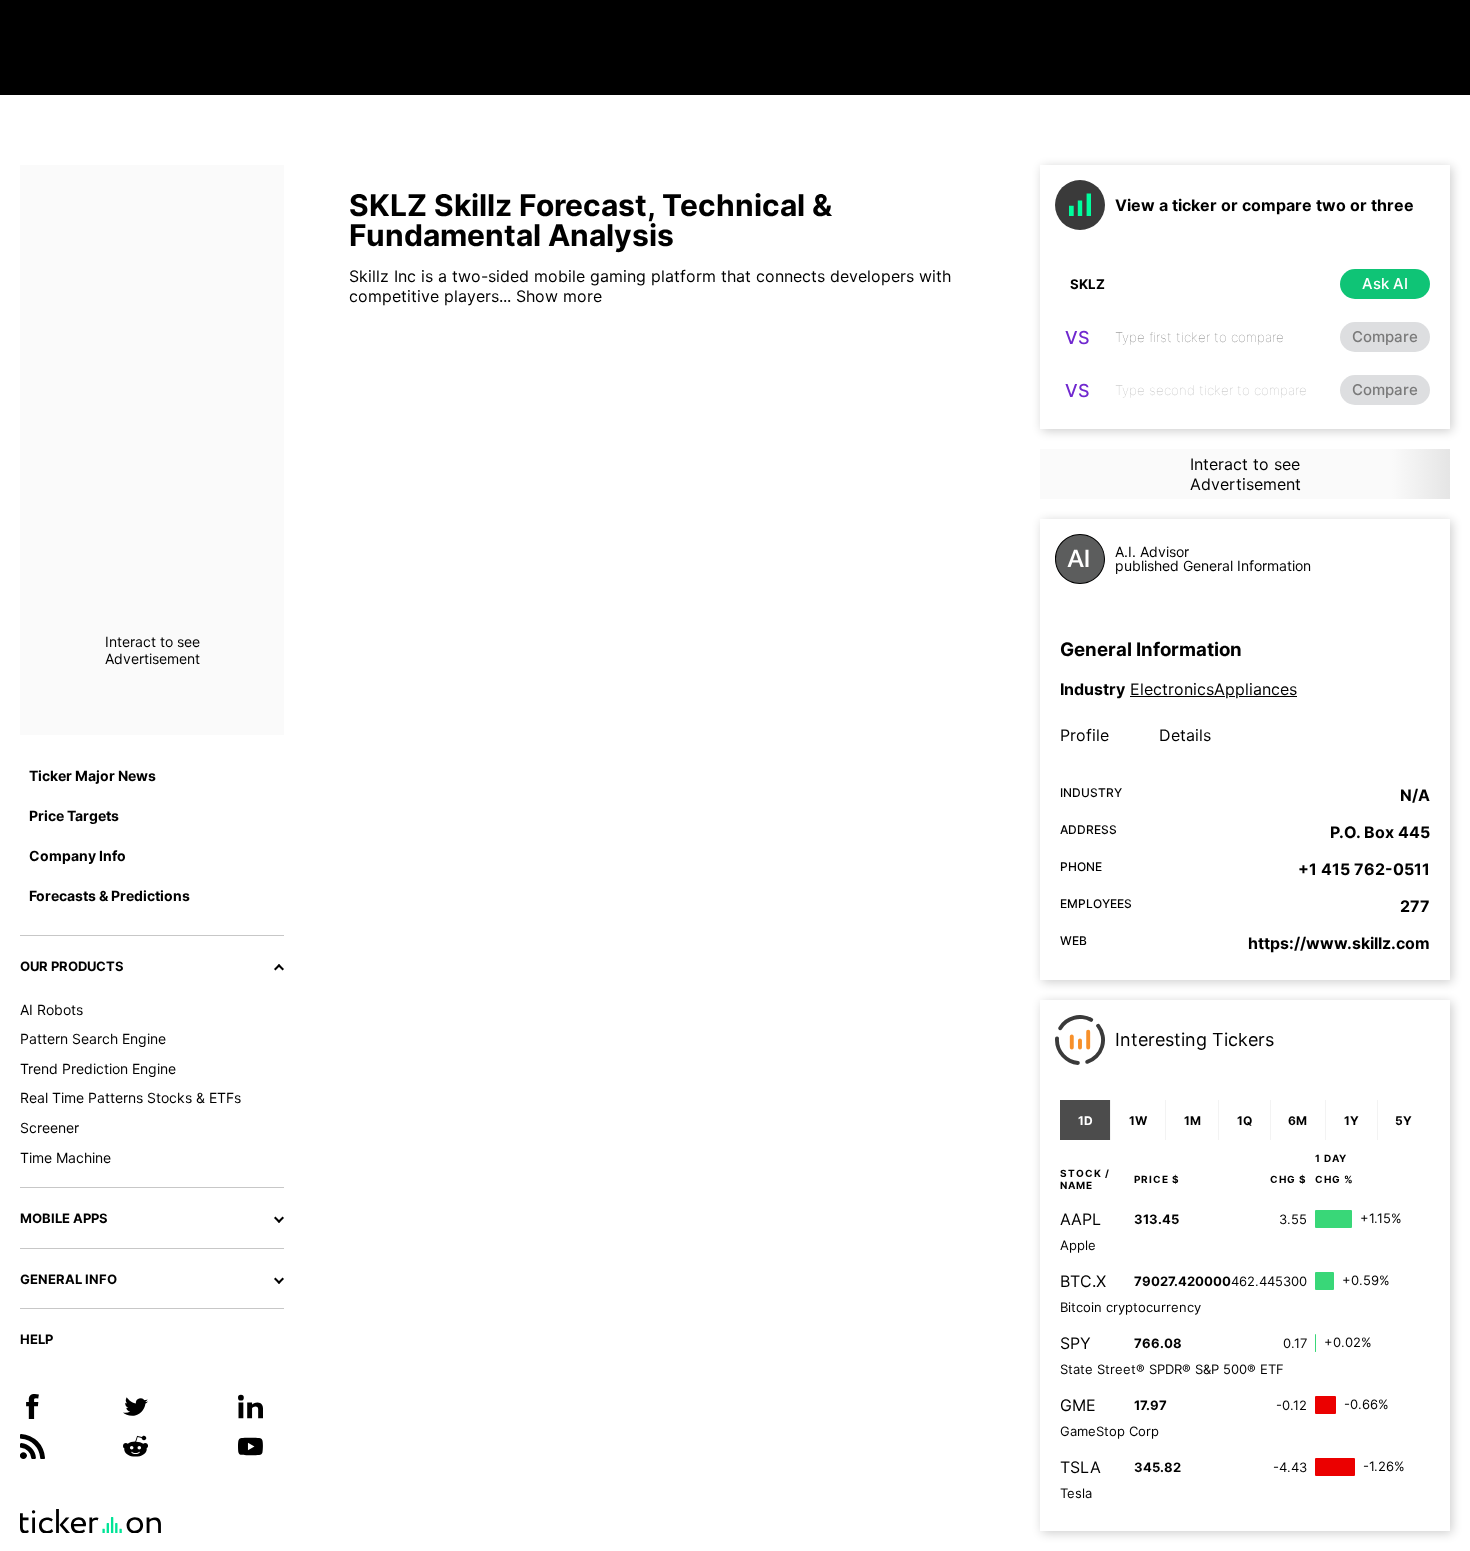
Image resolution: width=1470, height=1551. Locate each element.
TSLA (1080, 1467)
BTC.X (1083, 1281)
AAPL (1080, 1219)
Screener (49, 1127)
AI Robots (51, 1009)
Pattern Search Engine (93, 1038)
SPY (1075, 1343)
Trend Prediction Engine (98, 1068)
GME (1078, 1405)
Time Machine (65, 1157)
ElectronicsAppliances (1213, 689)
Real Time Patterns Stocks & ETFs (130, 1097)
